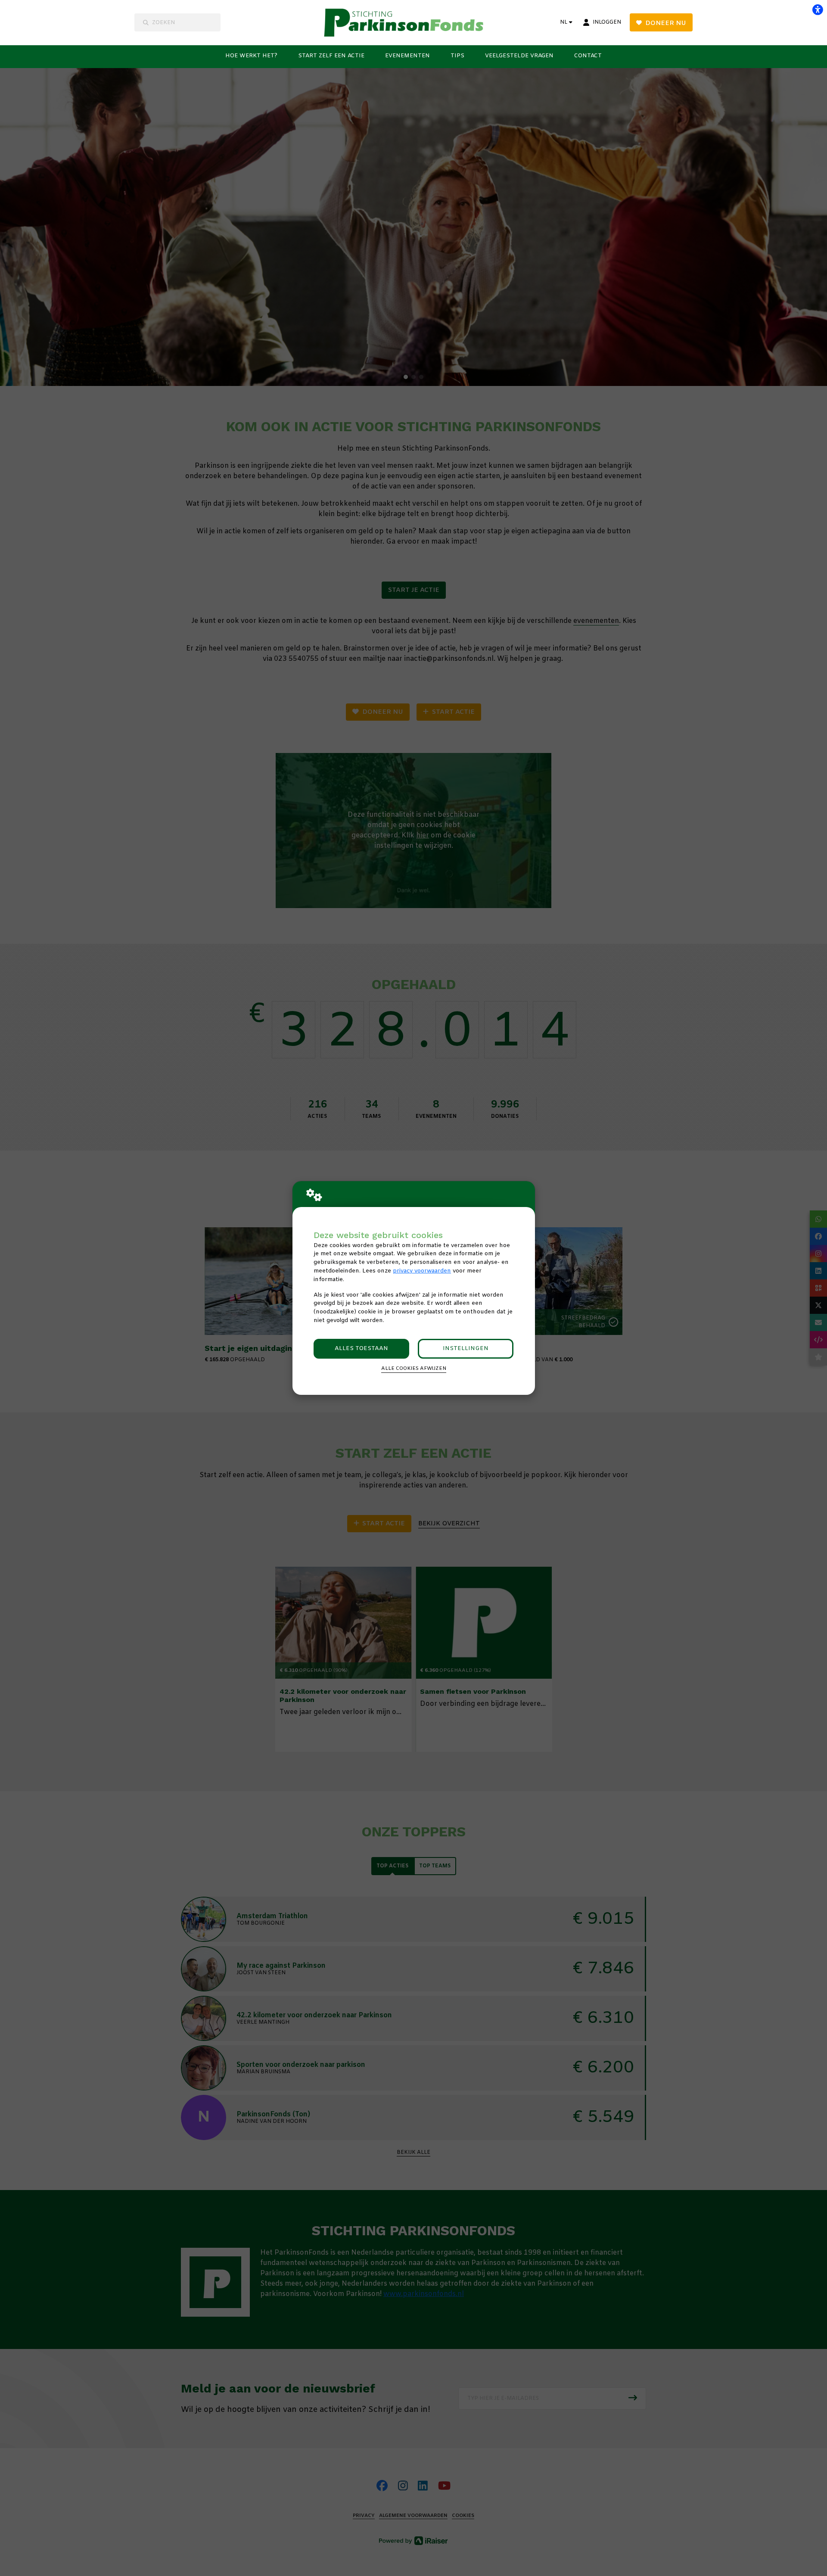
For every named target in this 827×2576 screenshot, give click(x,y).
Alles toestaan (361, 1349)
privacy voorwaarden (422, 1271)
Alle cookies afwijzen (414, 1369)
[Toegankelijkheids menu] (818, 9)
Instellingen (466, 1349)
